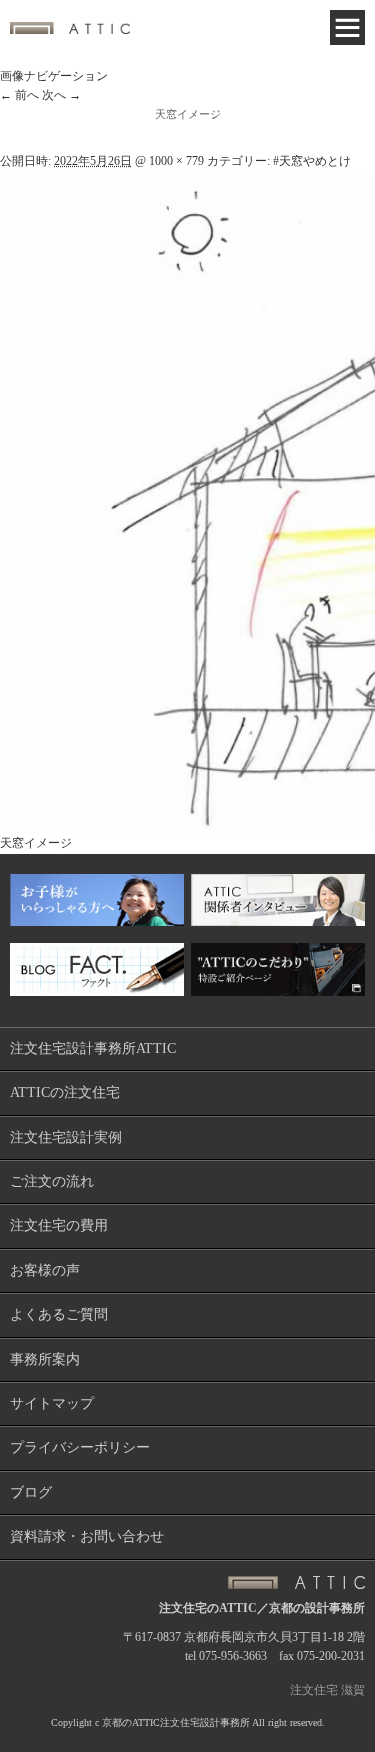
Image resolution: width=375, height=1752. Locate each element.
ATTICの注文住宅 (65, 1092)
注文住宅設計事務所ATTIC (93, 1048)
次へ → (61, 95)
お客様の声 (45, 1270)
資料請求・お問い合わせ (87, 1536)
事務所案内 (45, 1359)
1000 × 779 (176, 161)
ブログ (31, 1492)
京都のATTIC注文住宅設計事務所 (176, 1722)
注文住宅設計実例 (66, 1137)
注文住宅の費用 (59, 1225)
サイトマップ (52, 1403)
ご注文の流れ (52, 1181)
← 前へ (19, 95)
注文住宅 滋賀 (327, 1690)
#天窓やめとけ (312, 161)
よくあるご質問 (59, 1314)
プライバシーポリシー (80, 1447)
